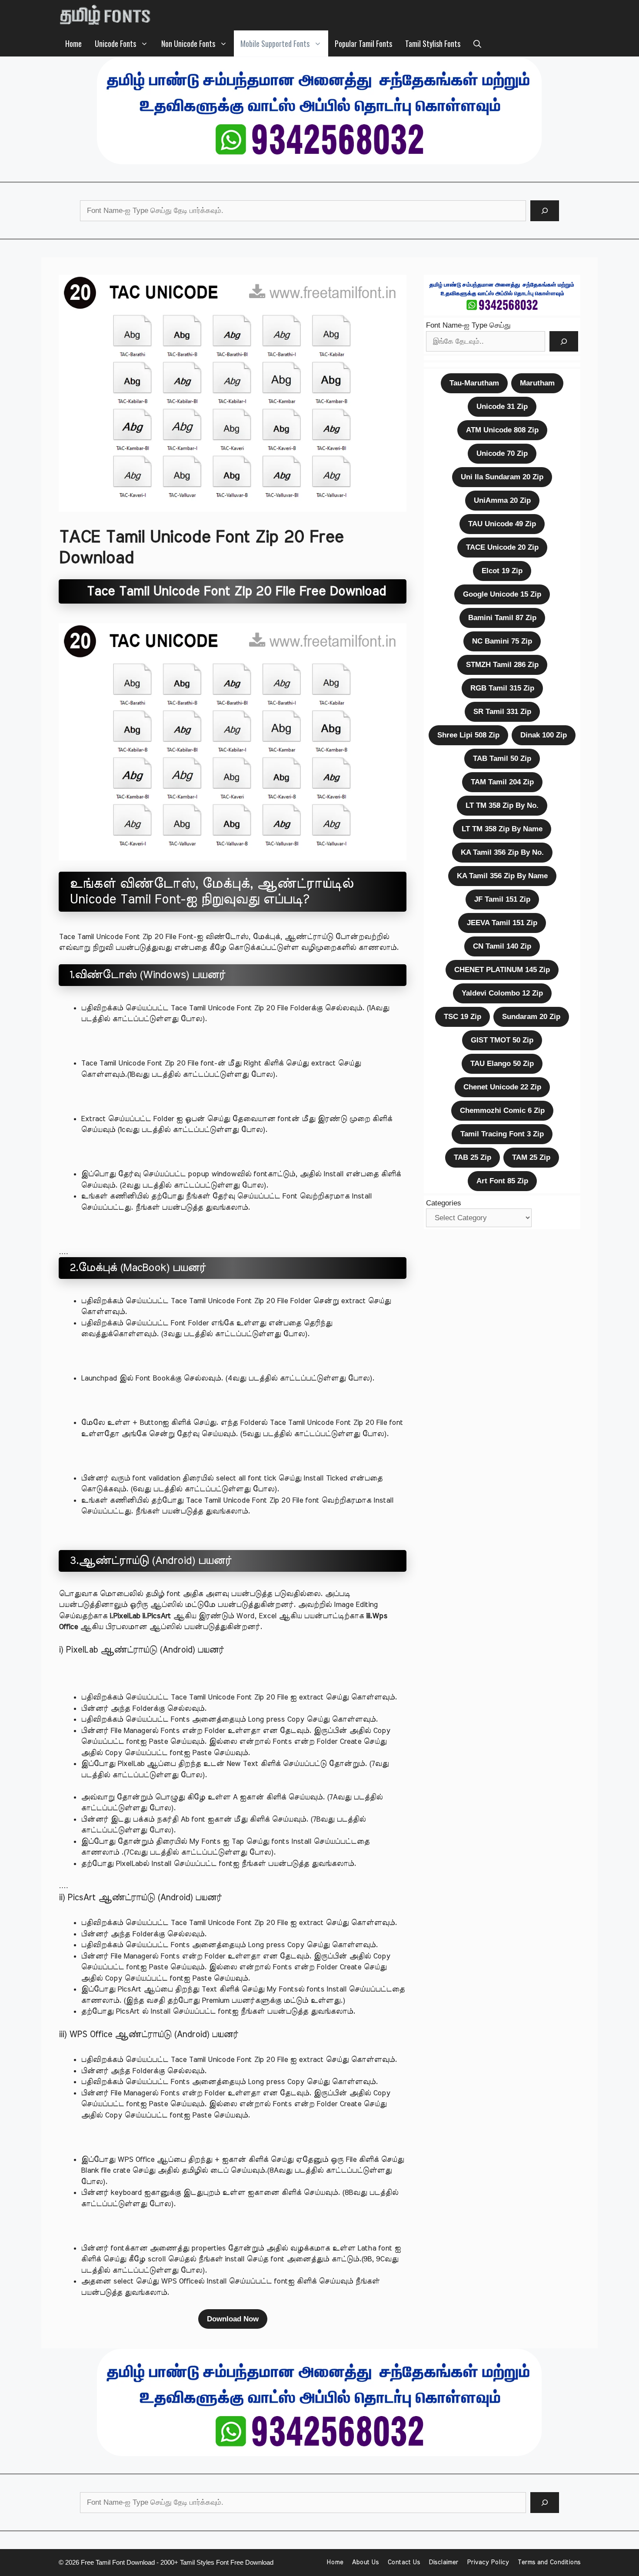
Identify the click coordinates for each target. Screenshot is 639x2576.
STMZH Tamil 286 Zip (502, 665)
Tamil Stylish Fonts (433, 43)
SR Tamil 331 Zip (502, 712)
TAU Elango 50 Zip (502, 1064)
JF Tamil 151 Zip (502, 899)
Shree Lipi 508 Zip (468, 735)
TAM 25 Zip (531, 1157)
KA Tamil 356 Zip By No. (502, 852)
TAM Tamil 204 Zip (502, 782)
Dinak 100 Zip (544, 735)
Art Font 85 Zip (502, 1181)
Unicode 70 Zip (502, 453)
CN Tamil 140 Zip (502, 946)
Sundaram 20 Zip (531, 1017)
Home (73, 43)
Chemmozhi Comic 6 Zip (502, 1110)
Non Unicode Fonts (188, 43)
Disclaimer (443, 2562)
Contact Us (404, 2562)
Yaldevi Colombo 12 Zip (502, 993)
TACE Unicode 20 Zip (502, 547)
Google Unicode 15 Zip (502, 594)
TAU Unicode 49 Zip (502, 524)
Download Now (233, 2319)
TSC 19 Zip (463, 1017)
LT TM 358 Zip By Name (502, 829)
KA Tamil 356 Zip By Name (502, 876)
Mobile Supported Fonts (275, 43)
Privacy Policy (488, 2562)
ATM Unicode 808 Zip (502, 430)
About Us (365, 2562)
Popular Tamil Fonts (363, 43)
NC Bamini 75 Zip (502, 641)
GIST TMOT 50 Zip (502, 1040)
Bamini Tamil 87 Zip (502, 618)
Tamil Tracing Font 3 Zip (502, 1134)
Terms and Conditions (549, 2562)
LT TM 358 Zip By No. (502, 805)
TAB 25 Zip (473, 1157)
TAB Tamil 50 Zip (502, 759)
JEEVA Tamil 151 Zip (502, 923)
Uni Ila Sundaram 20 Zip (502, 477)
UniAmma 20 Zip (502, 500)
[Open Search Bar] (477, 43)
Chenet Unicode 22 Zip (502, 1087)
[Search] (545, 211)
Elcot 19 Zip (502, 571)
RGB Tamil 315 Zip (502, 688)
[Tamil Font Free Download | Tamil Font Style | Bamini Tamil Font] (107, 15)
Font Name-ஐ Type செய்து (468, 325)
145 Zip (502, 970)
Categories (444, 1203)
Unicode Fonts (115, 43)
